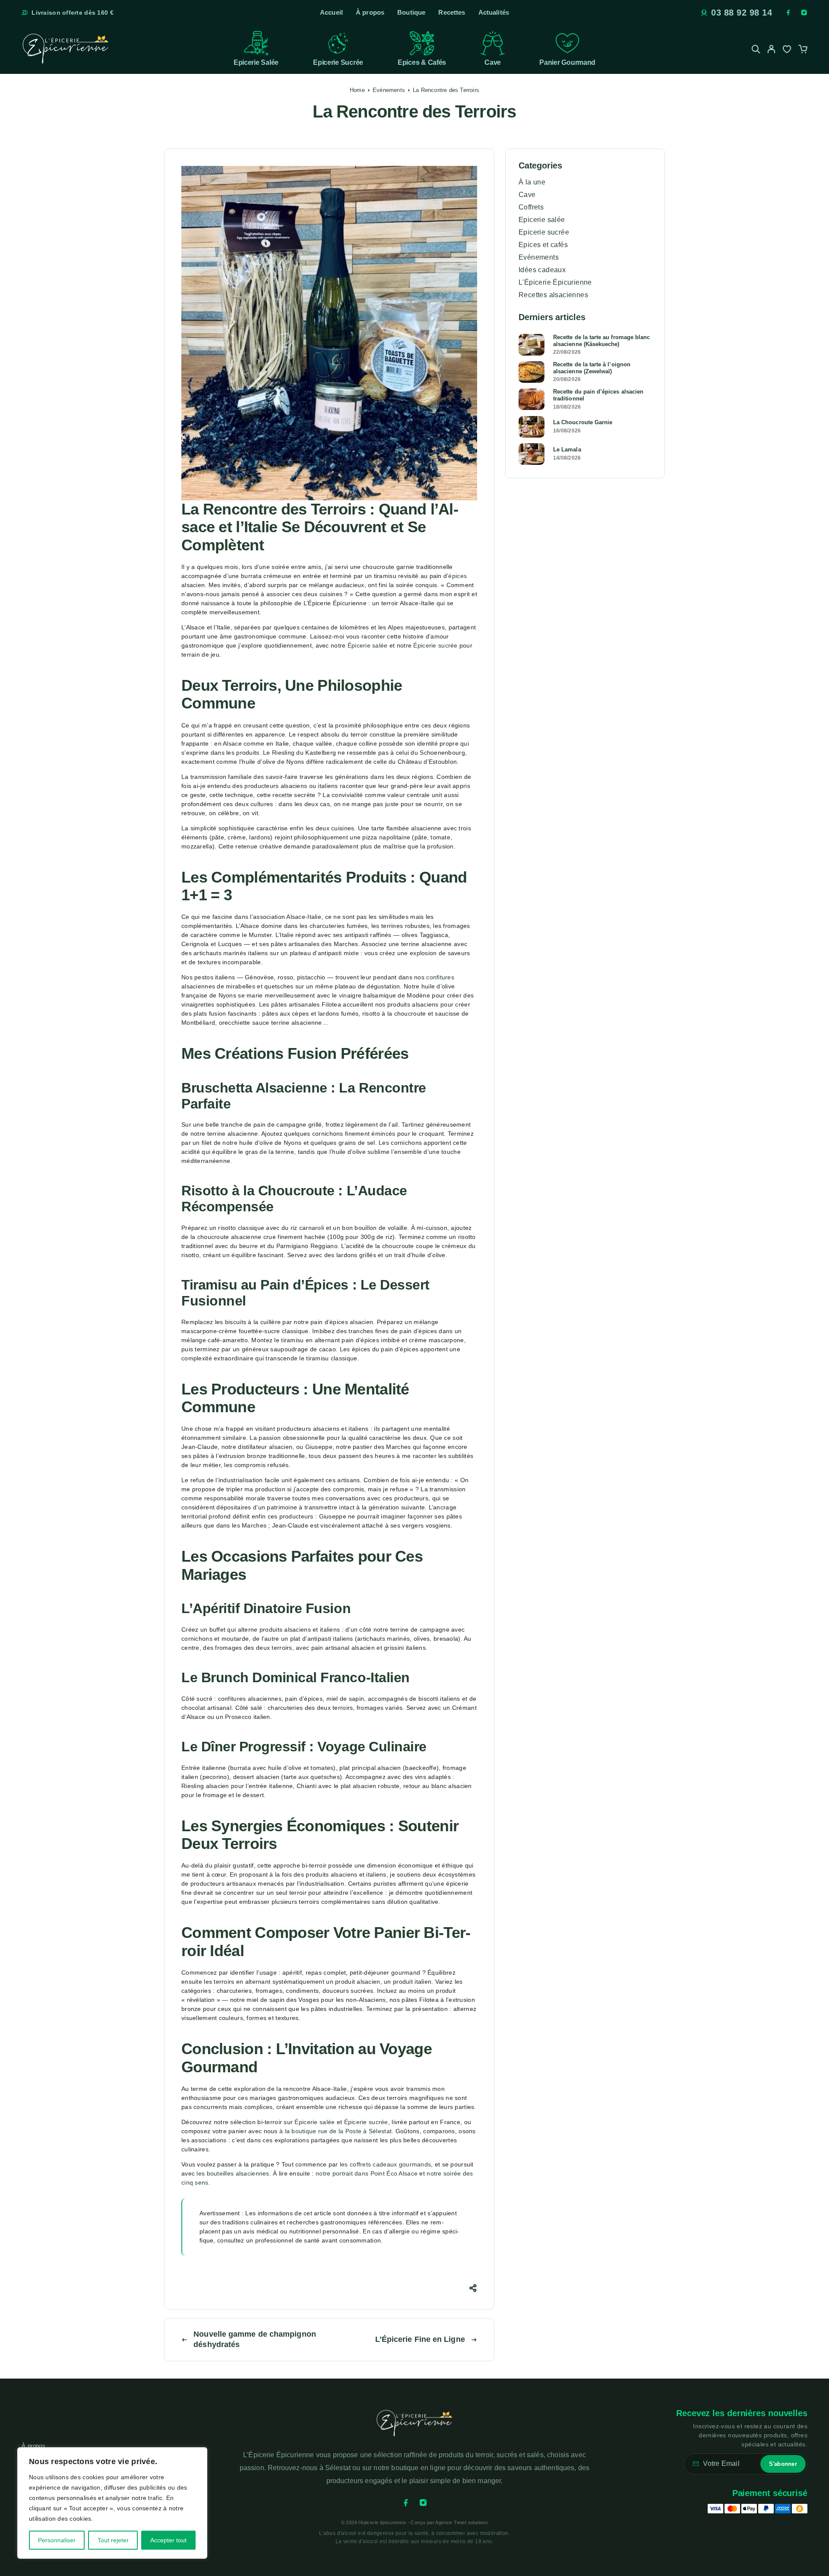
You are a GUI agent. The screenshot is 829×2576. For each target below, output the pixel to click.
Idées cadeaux (542, 270)
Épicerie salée (368, 645)
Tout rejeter (113, 2540)
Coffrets (531, 207)
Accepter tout (168, 2540)
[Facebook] (788, 13)
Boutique (411, 12)
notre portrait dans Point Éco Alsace (367, 2173)
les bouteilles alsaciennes (233, 2173)
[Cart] (803, 50)
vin (343, 995)
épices (457, 576)
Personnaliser (57, 2540)
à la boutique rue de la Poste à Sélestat (335, 2131)
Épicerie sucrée (435, 645)
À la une (532, 182)
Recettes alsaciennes (553, 295)
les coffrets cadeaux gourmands (385, 2164)
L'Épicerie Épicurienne (555, 282)
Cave (493, 62)
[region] (112, 2503)
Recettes (452, 12)
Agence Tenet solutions (462, 2522)
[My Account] (772, 49)
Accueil (331, 12)
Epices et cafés (543, 245)
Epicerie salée (256, 62)
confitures (440, 977)
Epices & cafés (422, 62)
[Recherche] (756, 49)
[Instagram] (804, 13)
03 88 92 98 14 (742, 13)
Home (357, 90)
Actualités (494, 12)
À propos (370, 12)
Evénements (389, 90)
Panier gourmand (567, 62)
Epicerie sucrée (338, 62)
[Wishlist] (787, 50)
